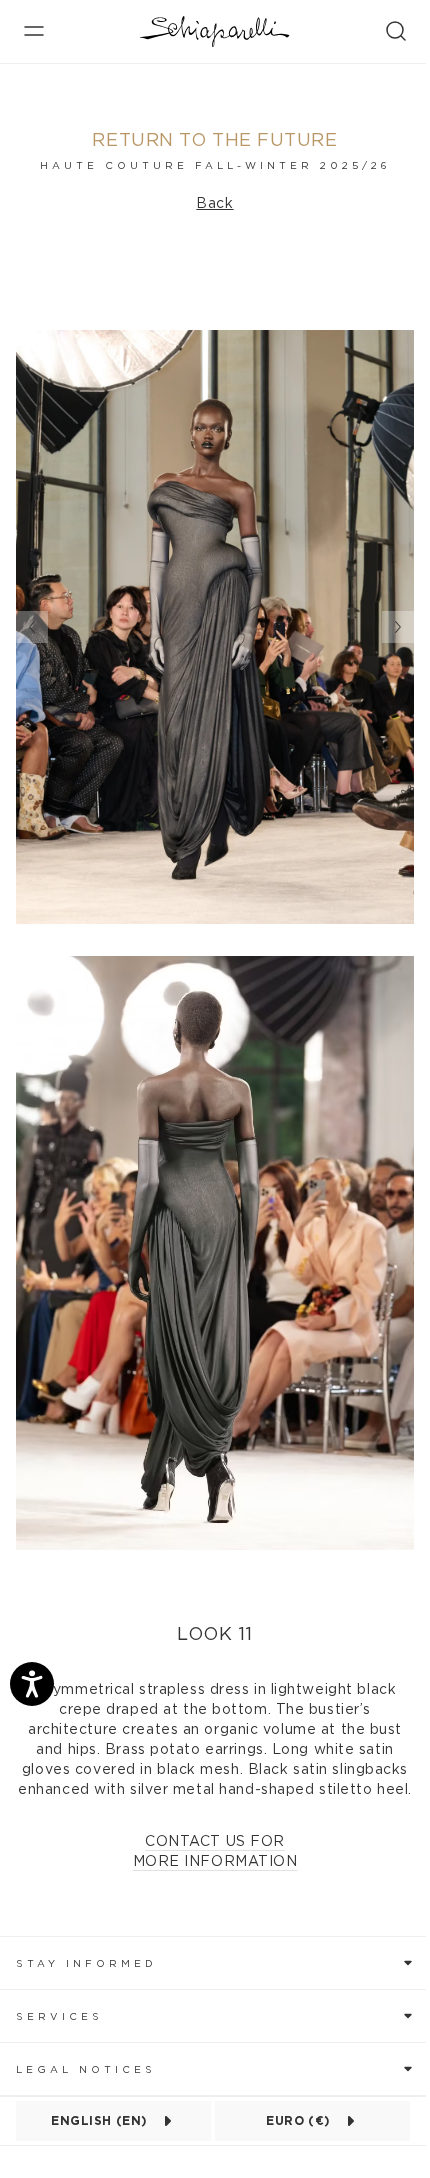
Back (214, 204)
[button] (215, 1962)
